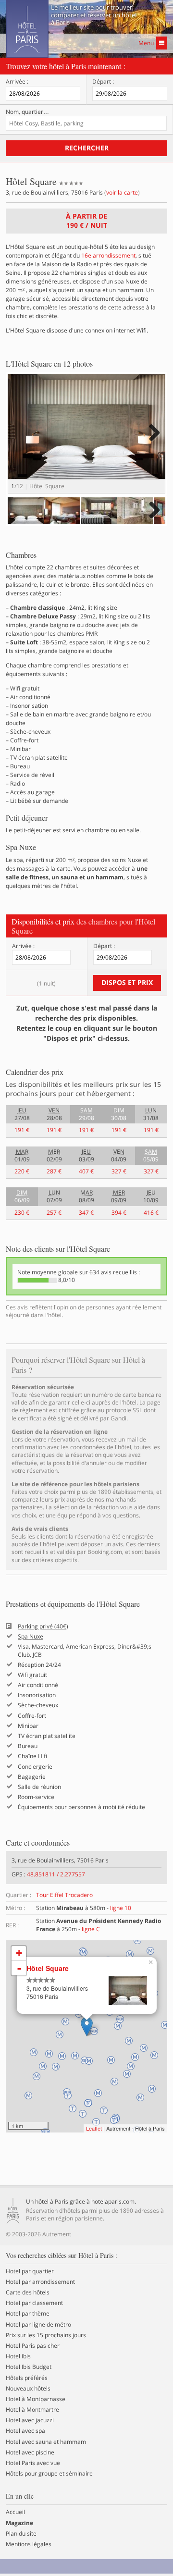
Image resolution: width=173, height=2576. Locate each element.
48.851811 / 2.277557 (56, 1874)
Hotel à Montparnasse (36, 2399)
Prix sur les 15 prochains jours (46, 2335)
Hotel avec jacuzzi (30, 2420)
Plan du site (21, 2534)
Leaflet (94, 2128)
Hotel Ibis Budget (29, 2367)
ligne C (91, 1929)
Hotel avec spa (25, 2431)
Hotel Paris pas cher (33, 2346)
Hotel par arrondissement (40, 2282)
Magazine (19, 2523)
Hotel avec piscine (30, 2453)
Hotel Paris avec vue (33, 2463)
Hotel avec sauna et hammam (46, 2442)
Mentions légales (29, 2544)
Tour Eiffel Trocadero (64, 1895)
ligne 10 (121, 1908)
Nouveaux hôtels (28, 2389)
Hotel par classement (34, 2303)
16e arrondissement (108, 255)
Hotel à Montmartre (32, 2410)
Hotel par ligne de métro (38, 2325)
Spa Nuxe (31, 1637)
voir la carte (122, 192)
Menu (146, 43)
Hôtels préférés (27, 2378)
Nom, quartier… (27, 112)
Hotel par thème (28, 2314)
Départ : (103, 82)
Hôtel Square (48, 1968)
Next (153, 442)
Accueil (15, 2512)
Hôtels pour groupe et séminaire (49, 2474)
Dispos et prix (127, 982)
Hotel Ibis (18, 2356)
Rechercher (87, 148)
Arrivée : (17, 82)
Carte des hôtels (28, 2293)
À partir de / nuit (86, 221)
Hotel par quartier (30, 2271)
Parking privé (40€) (43, 1627)
